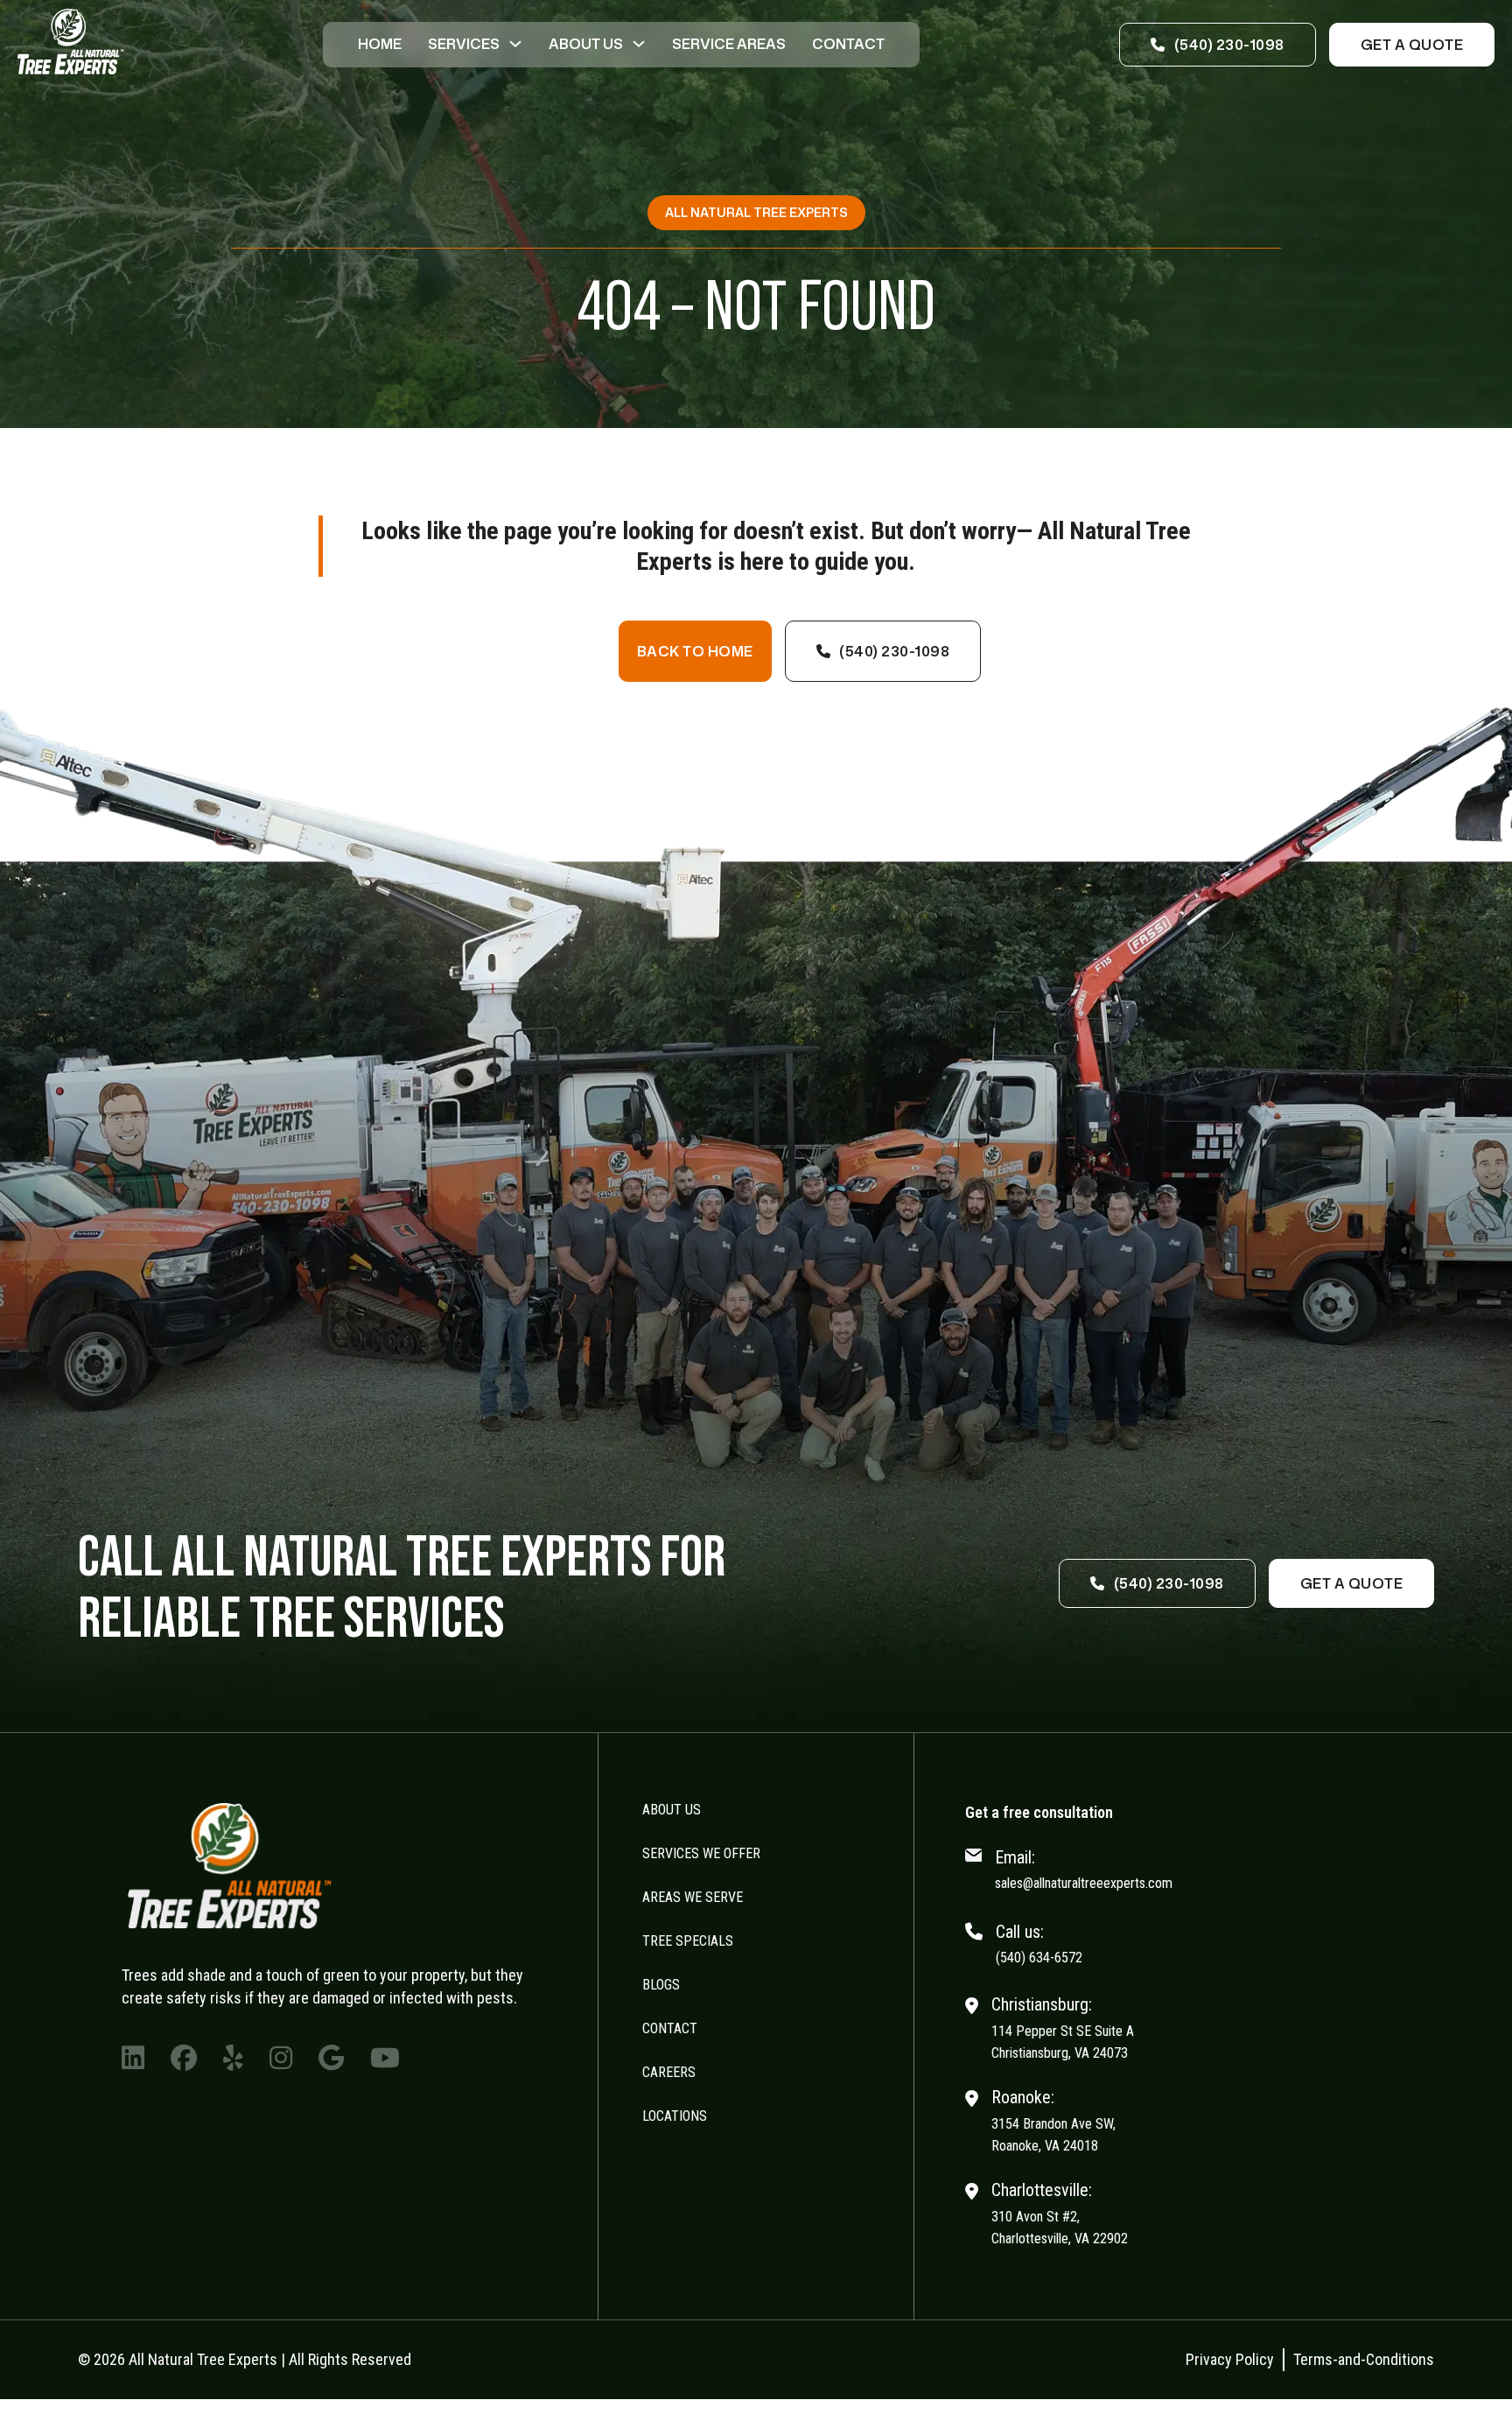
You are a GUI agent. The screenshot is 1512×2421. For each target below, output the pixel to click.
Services (464, 44)
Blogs (661, 1985)
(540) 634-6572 (1039, 1958)
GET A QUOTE (1412, 45)
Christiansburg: (1042, 2004)
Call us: (1020, 1932)
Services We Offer (701, 1853)
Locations (675, 2116)
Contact (848, 44)
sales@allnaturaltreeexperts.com (1084, 1883)
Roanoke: (1023, 2097)
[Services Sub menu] (515, 44)
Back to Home (695, 651)
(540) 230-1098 (1229, 45)
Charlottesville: (1042, 2190)
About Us (586, 44)
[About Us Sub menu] (639, 44)
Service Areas (729, 44)
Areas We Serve (693, 1897)
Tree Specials (688, 1941)
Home (380, 44)
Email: (1015, 1857)
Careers (669, 2072)
